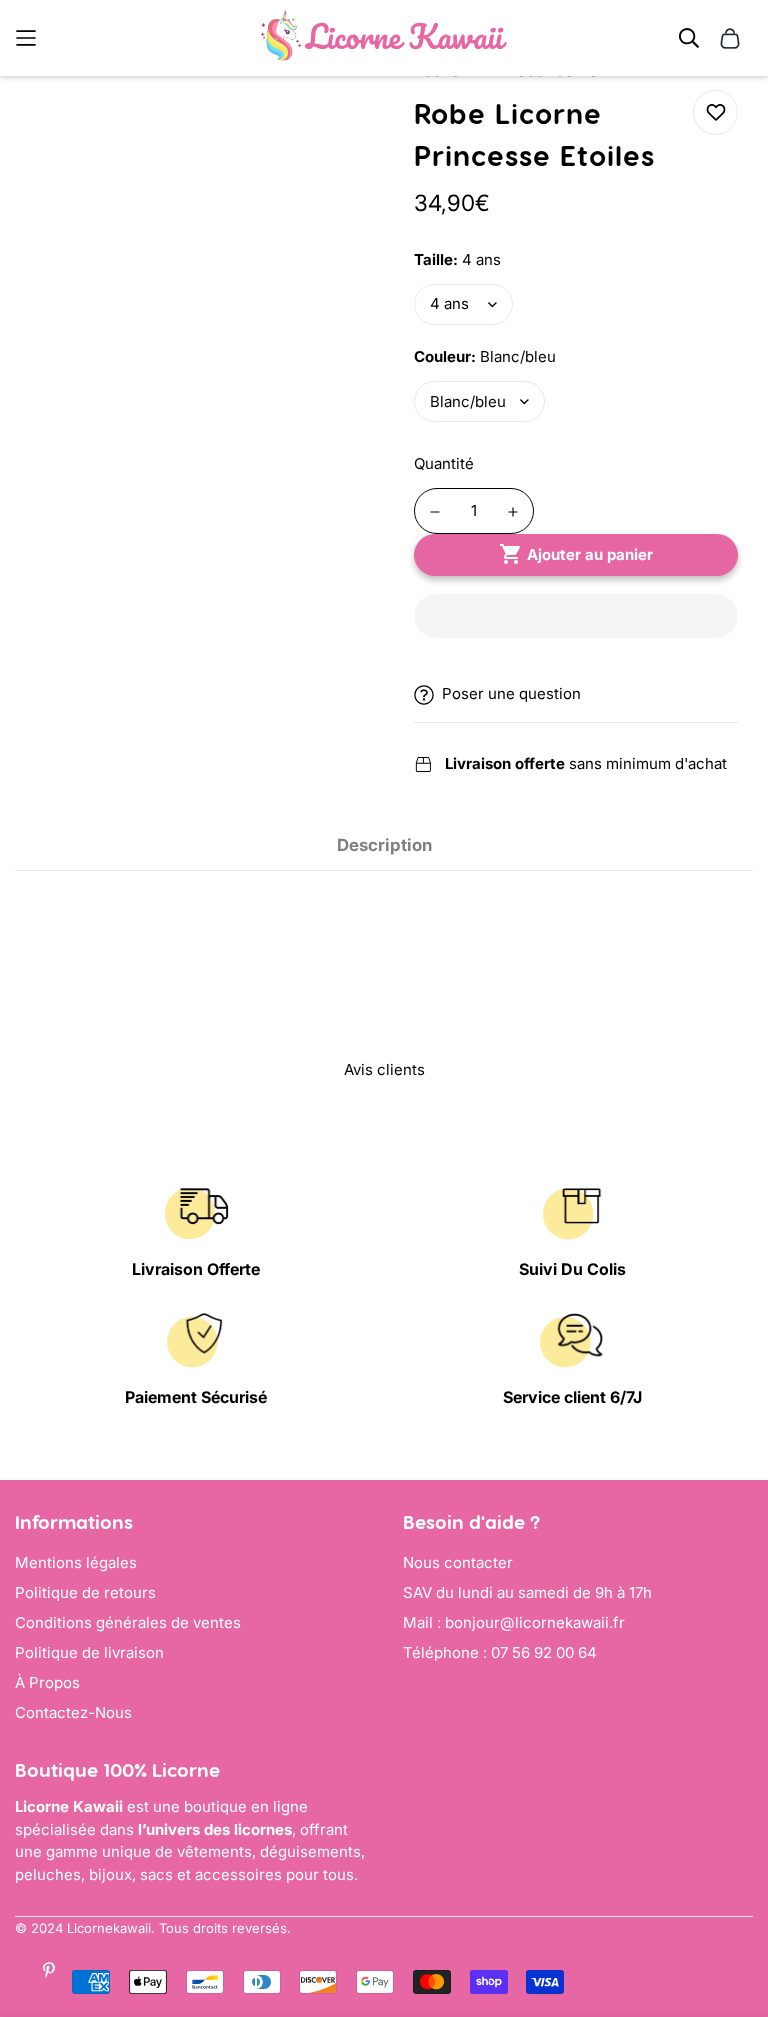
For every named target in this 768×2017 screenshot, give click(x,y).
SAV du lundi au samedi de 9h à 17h (527, 1592)
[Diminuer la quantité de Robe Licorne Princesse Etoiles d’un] (435, 512)
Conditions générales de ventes (128, 1622)
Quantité (444, 463)
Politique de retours (85, 1592)
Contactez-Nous (73, 1712)
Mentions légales (76, 1562)
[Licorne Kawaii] (384, 38)
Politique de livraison (89, 1652)
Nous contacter (458, 1562)
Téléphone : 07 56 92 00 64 (500, 1652)
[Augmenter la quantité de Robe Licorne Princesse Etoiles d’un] (513, 512)
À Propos (47, 1682)
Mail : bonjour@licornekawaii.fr (514, 1622)
